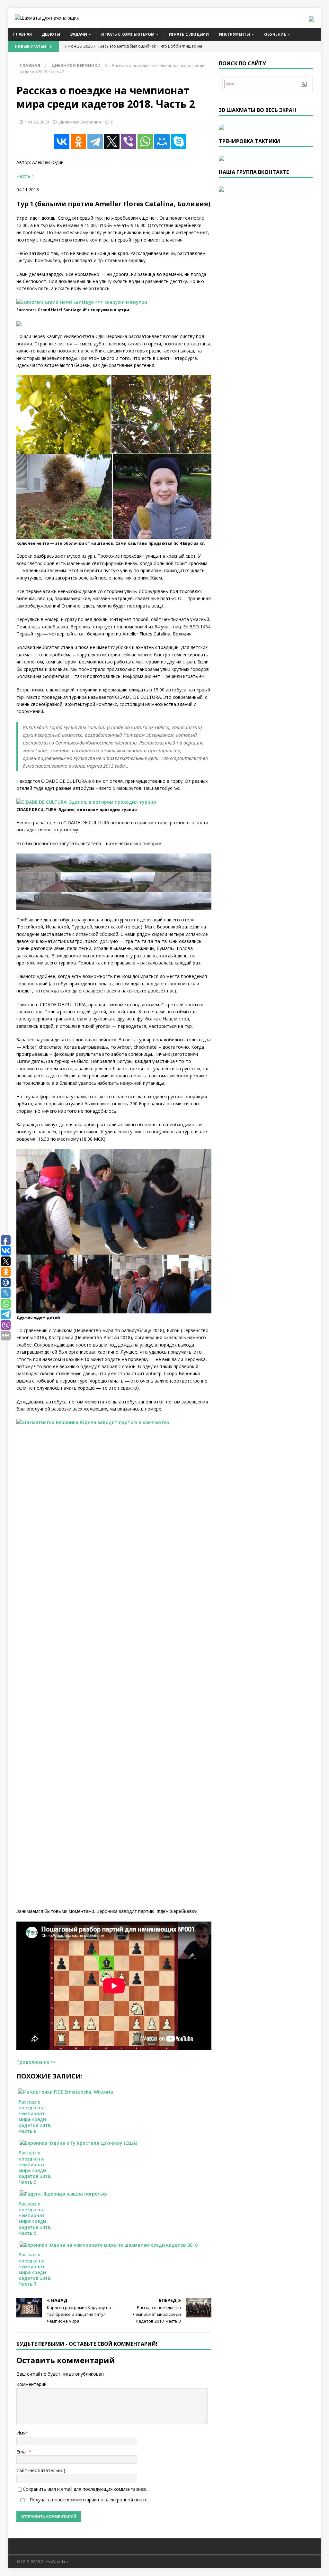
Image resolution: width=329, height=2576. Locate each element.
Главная (22, 34)
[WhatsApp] (145, 142)
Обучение (275, 34)
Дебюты (51, 34)
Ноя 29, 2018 (37, 122)
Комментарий (31, 2384)
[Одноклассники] (78, 142)
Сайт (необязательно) (41, 2470)
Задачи (79, 34)
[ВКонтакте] (62, 142)
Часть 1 (25, 176)
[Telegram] (95, 142)
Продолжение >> (36, 2062)
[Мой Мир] (162, 142)
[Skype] (179, 142)
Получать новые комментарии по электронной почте (88, 2500)
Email (23, 2452)
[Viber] (129, 142)
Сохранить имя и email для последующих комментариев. (85, 2489)
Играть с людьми (189, 34)
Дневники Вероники (80, 122)
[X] (112, 142)
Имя (21, 2433)
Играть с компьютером (128, 34)
